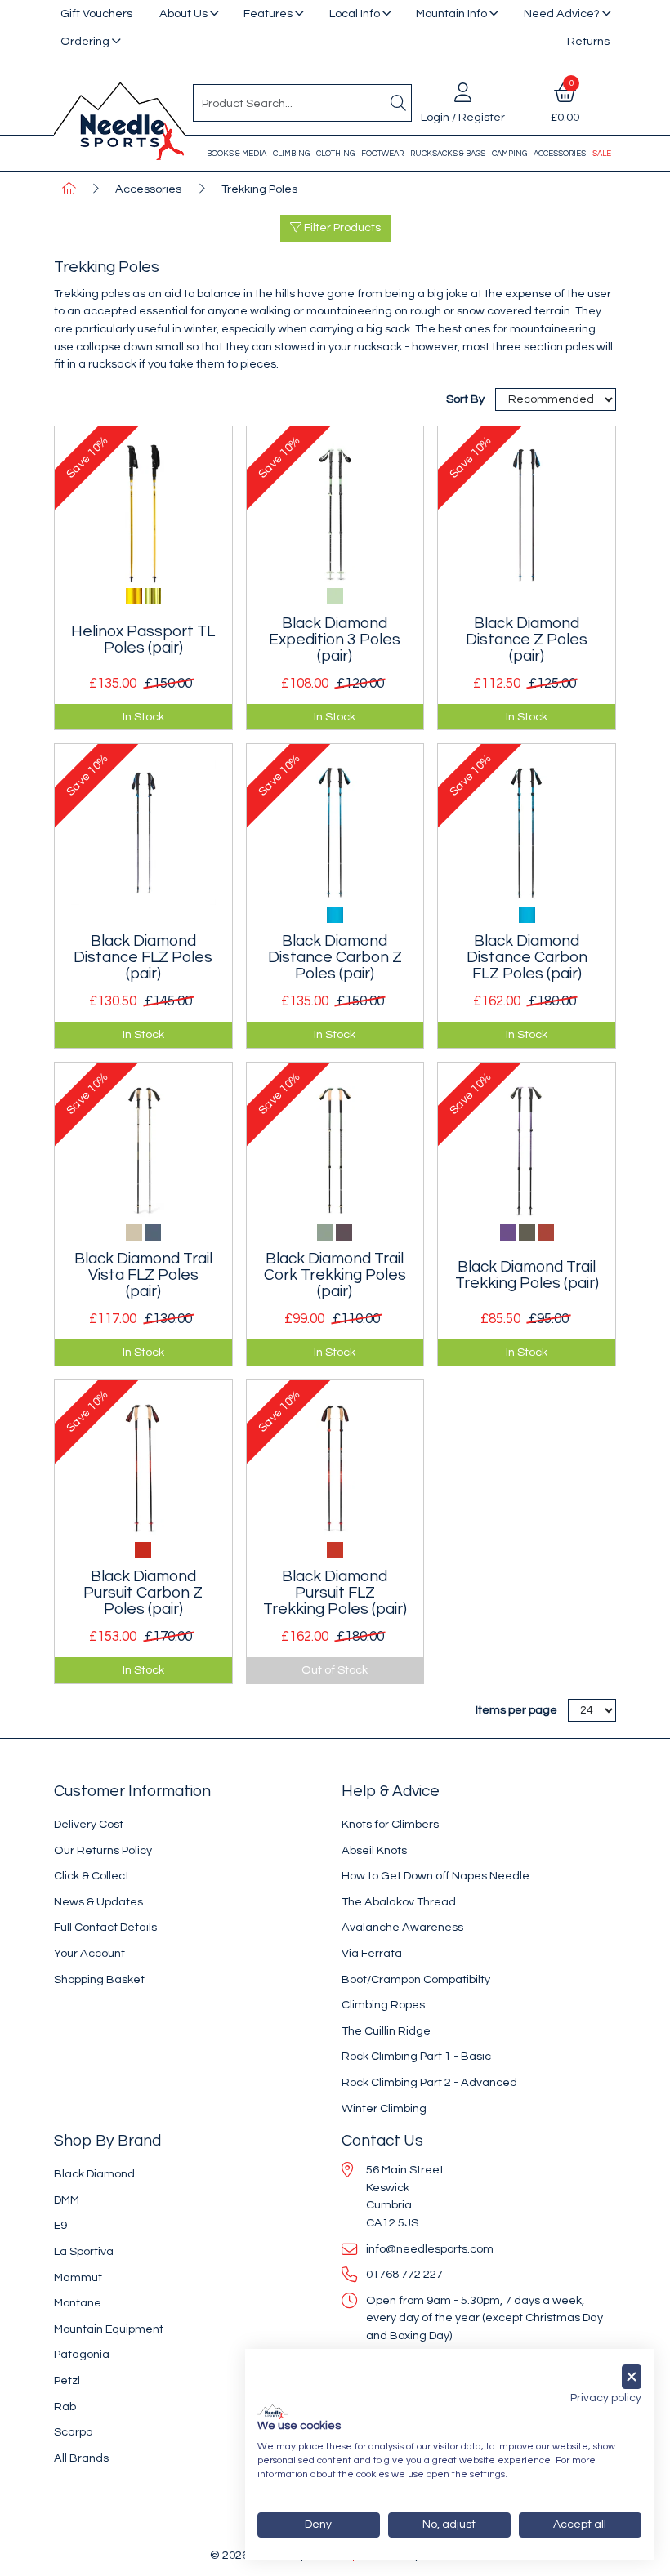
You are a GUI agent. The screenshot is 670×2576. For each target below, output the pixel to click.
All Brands (81, 2458)
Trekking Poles (259, 189)
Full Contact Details (105, 1927)
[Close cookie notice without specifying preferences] (632, 2377)
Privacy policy (606, 2398)
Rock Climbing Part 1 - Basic (416, 2056)
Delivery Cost (89, 1824)
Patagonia (82, 2354)
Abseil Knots (374, 1850)
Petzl (67, 2380)
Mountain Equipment (109, 2329)
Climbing (291, 154)
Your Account (89, 1953)
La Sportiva (84, 2251)
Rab (65, 2407)
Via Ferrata (372, 1953)
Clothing (335, 154)
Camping (509, 154)
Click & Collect (92, 1876)
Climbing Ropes (383, 2005)
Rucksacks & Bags (448, 154)
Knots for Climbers (390, 1824)
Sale (602, 154)
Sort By (467, 399)
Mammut (78, 2277)
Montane (78, 2303)
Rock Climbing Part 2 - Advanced (429, 2082)
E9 (60, 2225)
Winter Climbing (384, 2108)
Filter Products (341, 228)
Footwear (382, 154)
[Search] (398, 103)
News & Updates (98, 1902)
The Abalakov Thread (399, 1902)
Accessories (560, 154)
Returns (588, 41)
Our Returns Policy (103, 1850)
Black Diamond (94, 2174)
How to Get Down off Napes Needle (435, 1876)
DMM (67, 2200)
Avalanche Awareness (402, 1927)
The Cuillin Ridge (386, 2031)
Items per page (516, 1710)
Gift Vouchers (96, 13)
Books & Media (237, 154)
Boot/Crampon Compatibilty (416, 1979)
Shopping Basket (99, 1979)
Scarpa (74, 2432)
